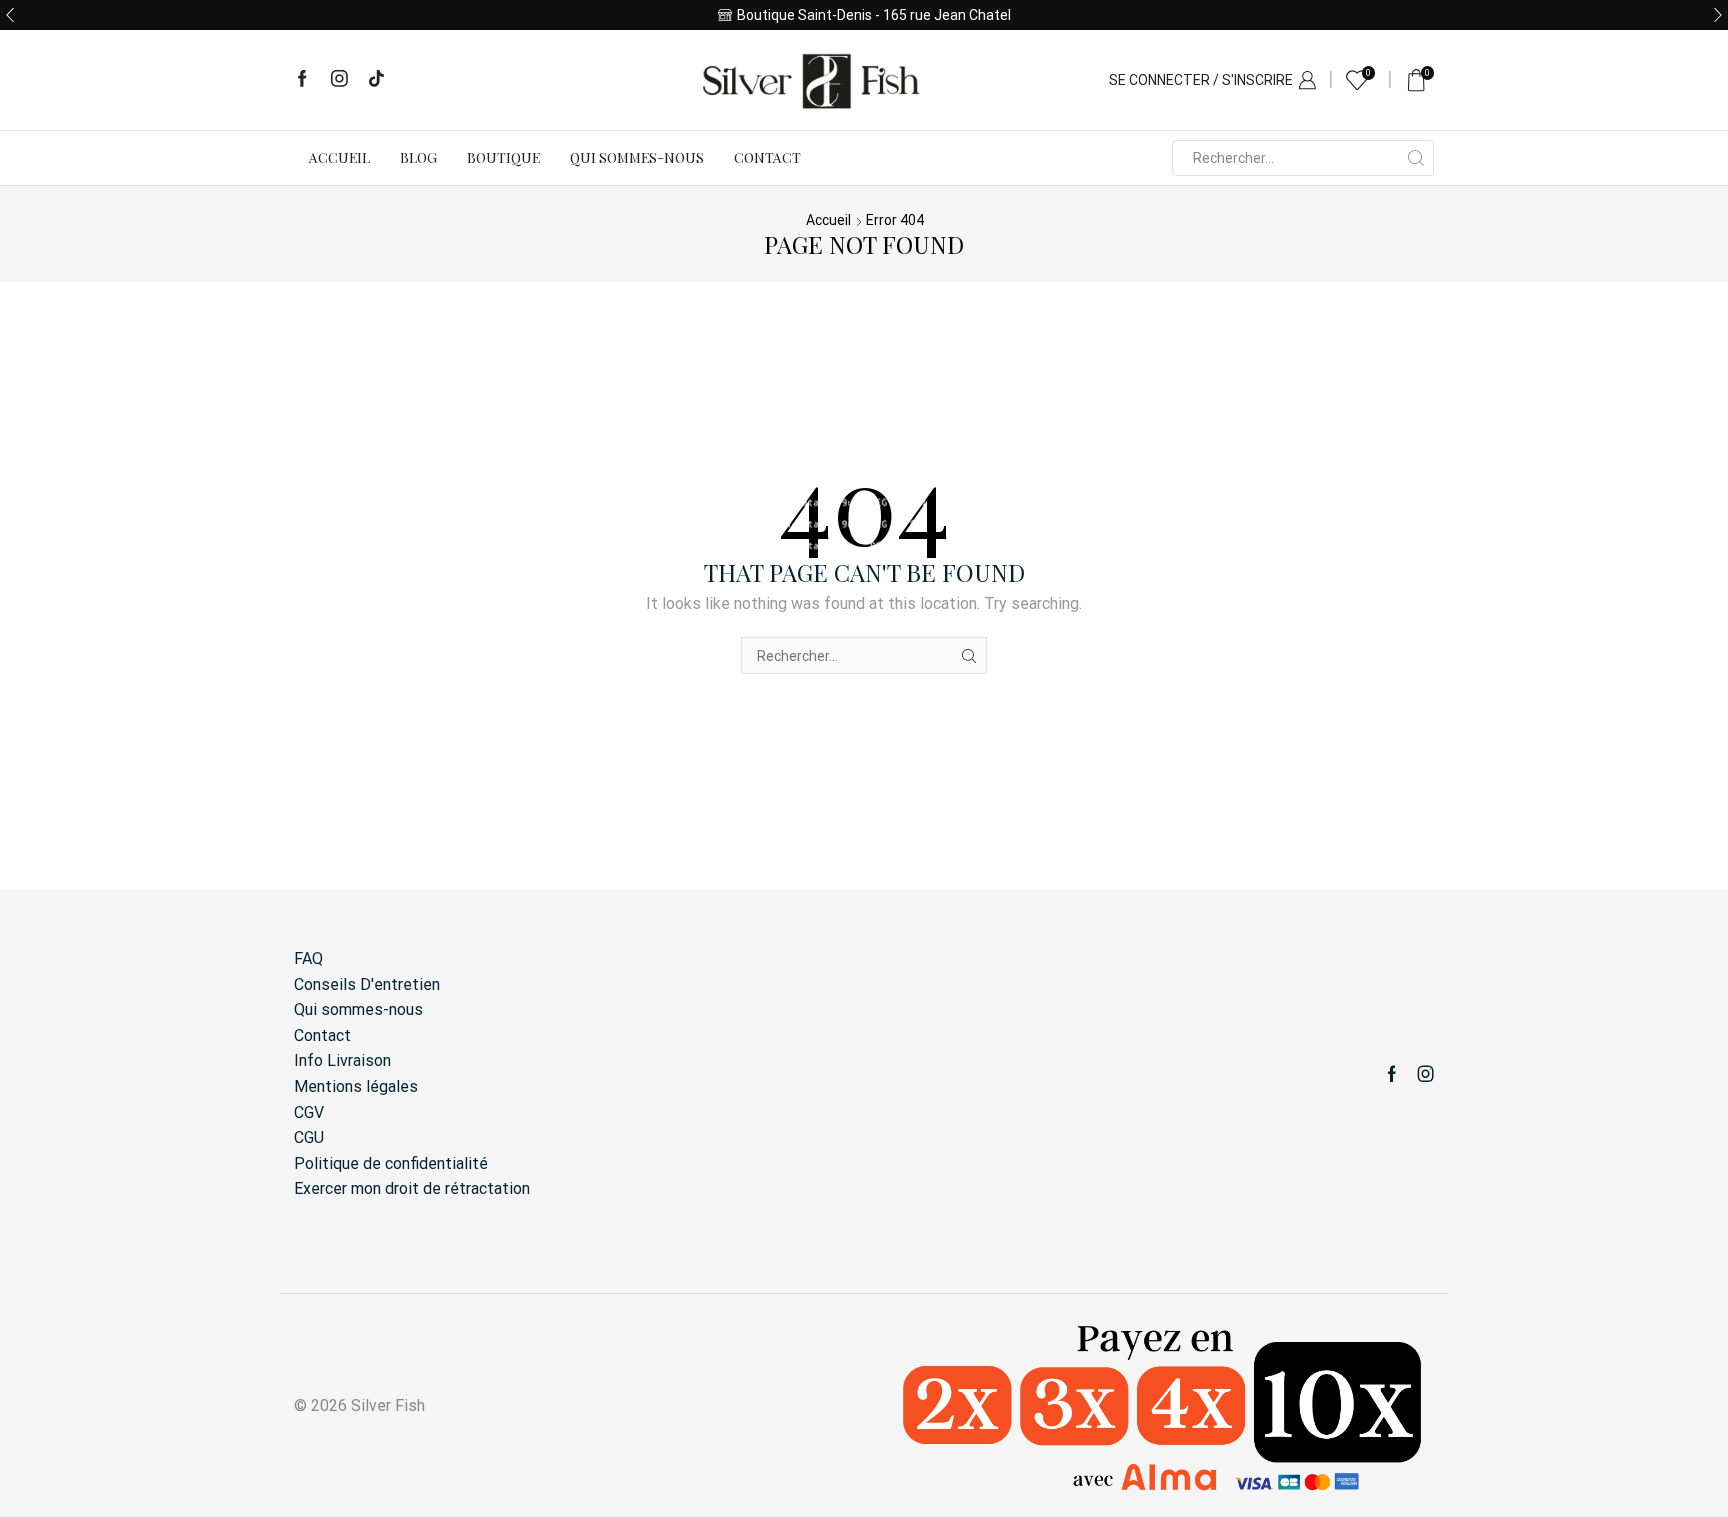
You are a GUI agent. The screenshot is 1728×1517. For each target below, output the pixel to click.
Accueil (339, 157)
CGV (309, 1112)
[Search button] (1416, 158)
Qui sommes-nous (637, 157)
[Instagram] (339, 80)
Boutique (503, 157)
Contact (767, 157)
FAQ (308, 958)
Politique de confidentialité (391, 1163)
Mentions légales (356, 1086)
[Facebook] (302, 80)
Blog (418, 157)
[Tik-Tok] (376, 80)
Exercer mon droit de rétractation (412, 1188)
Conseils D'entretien (367, 984)
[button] (10, 15)
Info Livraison (342, 1060)
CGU (309, 1137)
